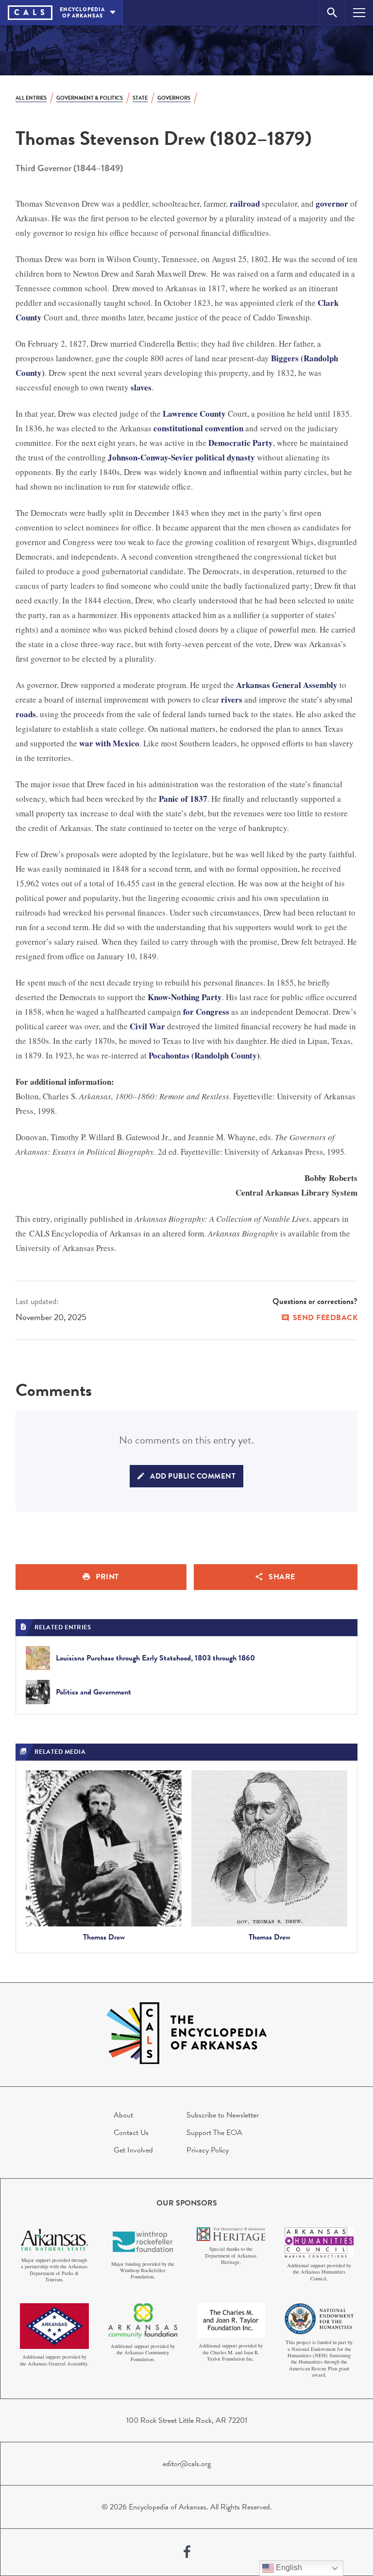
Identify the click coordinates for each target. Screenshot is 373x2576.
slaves (141, 387)
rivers (232, 699)
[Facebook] (187, 2552)
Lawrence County (194, 414)
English (288, 2567)
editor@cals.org (187, 2464)
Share (282, 1577)
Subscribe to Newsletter (223, 2115)
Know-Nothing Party (185, 997)
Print (107, 1577)
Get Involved (133, 2150)
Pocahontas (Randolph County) (204, 1055)
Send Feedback (325, 1318)
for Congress (206, 1012)
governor (332, 203)
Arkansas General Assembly (287, 685)
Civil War (147, 1026)
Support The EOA (214, 2133)
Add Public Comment (193, 1476)
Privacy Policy (208, 2150)
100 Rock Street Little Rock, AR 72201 (187, 2420)
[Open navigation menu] (359, 12)
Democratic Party (241, 443)
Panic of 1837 (183, 799)
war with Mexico (109, 743)
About (123, 2115)
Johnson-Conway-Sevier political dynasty (181, 457)
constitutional (178, 428)
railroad (245, 203)
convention (224, 428)
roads (26, 714)
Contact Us (131, 2133)
